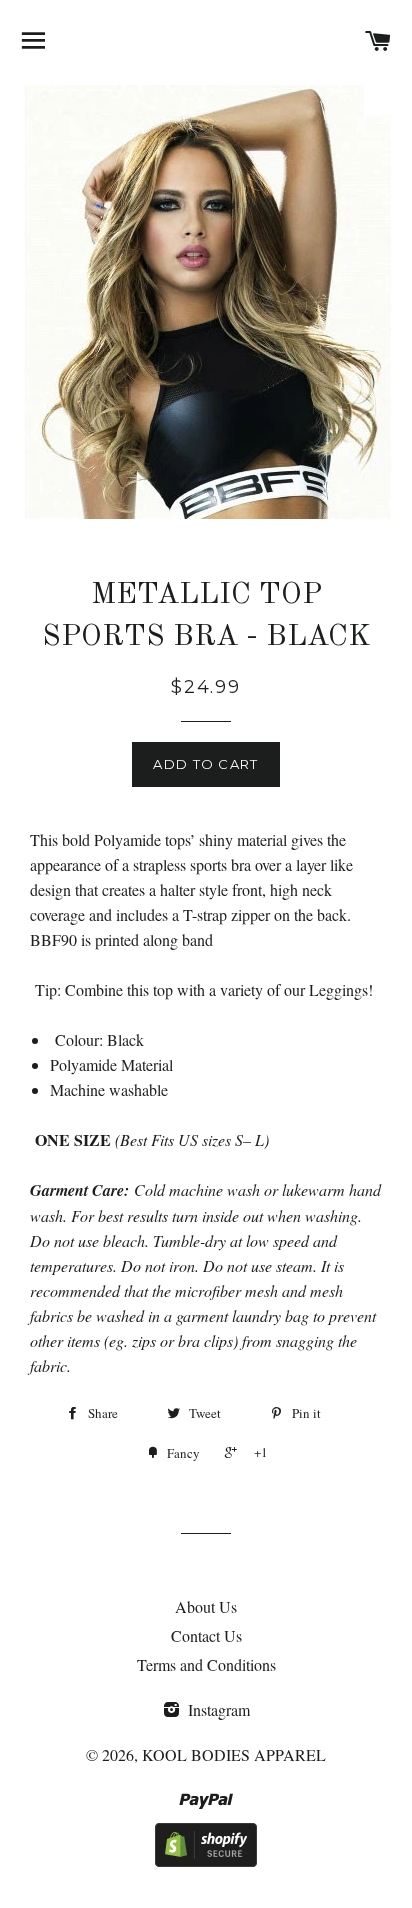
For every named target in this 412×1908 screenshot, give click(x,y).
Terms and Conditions (206, 1664)
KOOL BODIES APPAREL (234, 1754)
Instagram (217, 1709)
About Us (206, 1606)
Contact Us (206, 1635)
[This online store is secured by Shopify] (206, 1860)
